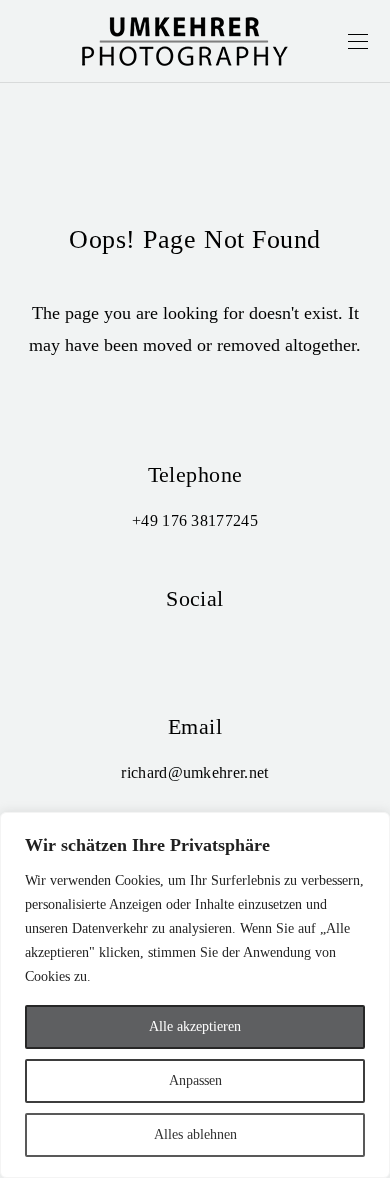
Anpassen (195, 1080)
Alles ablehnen (195, 1134)
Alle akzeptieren (195, 1026)
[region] (195, 995)
